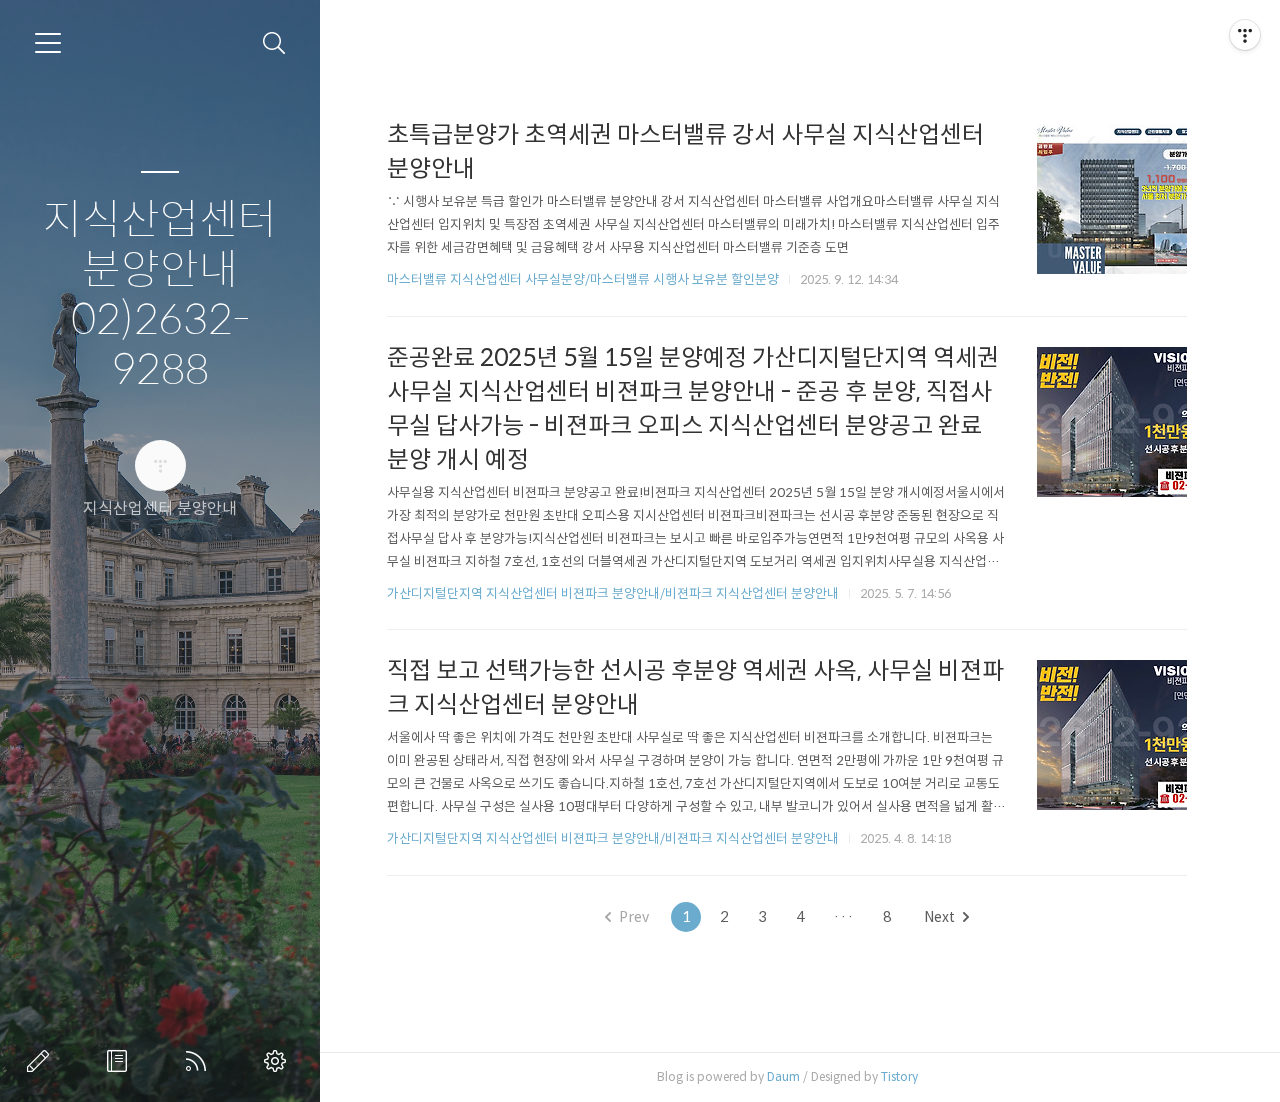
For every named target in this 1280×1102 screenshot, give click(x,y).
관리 (279, 1061)
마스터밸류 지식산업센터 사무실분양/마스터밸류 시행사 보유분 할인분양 (583, 279)
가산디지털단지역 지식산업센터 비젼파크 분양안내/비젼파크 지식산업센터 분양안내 (613, 593)
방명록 (121, 1061)
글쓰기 (42, 1061)
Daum (783, 1076)
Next (939, 917)
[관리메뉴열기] (1245, 35)
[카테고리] (48, 43)
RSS (200, 1061)
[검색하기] (274, 43)
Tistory (899, 1076)
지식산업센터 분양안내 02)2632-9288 (160, 295)
